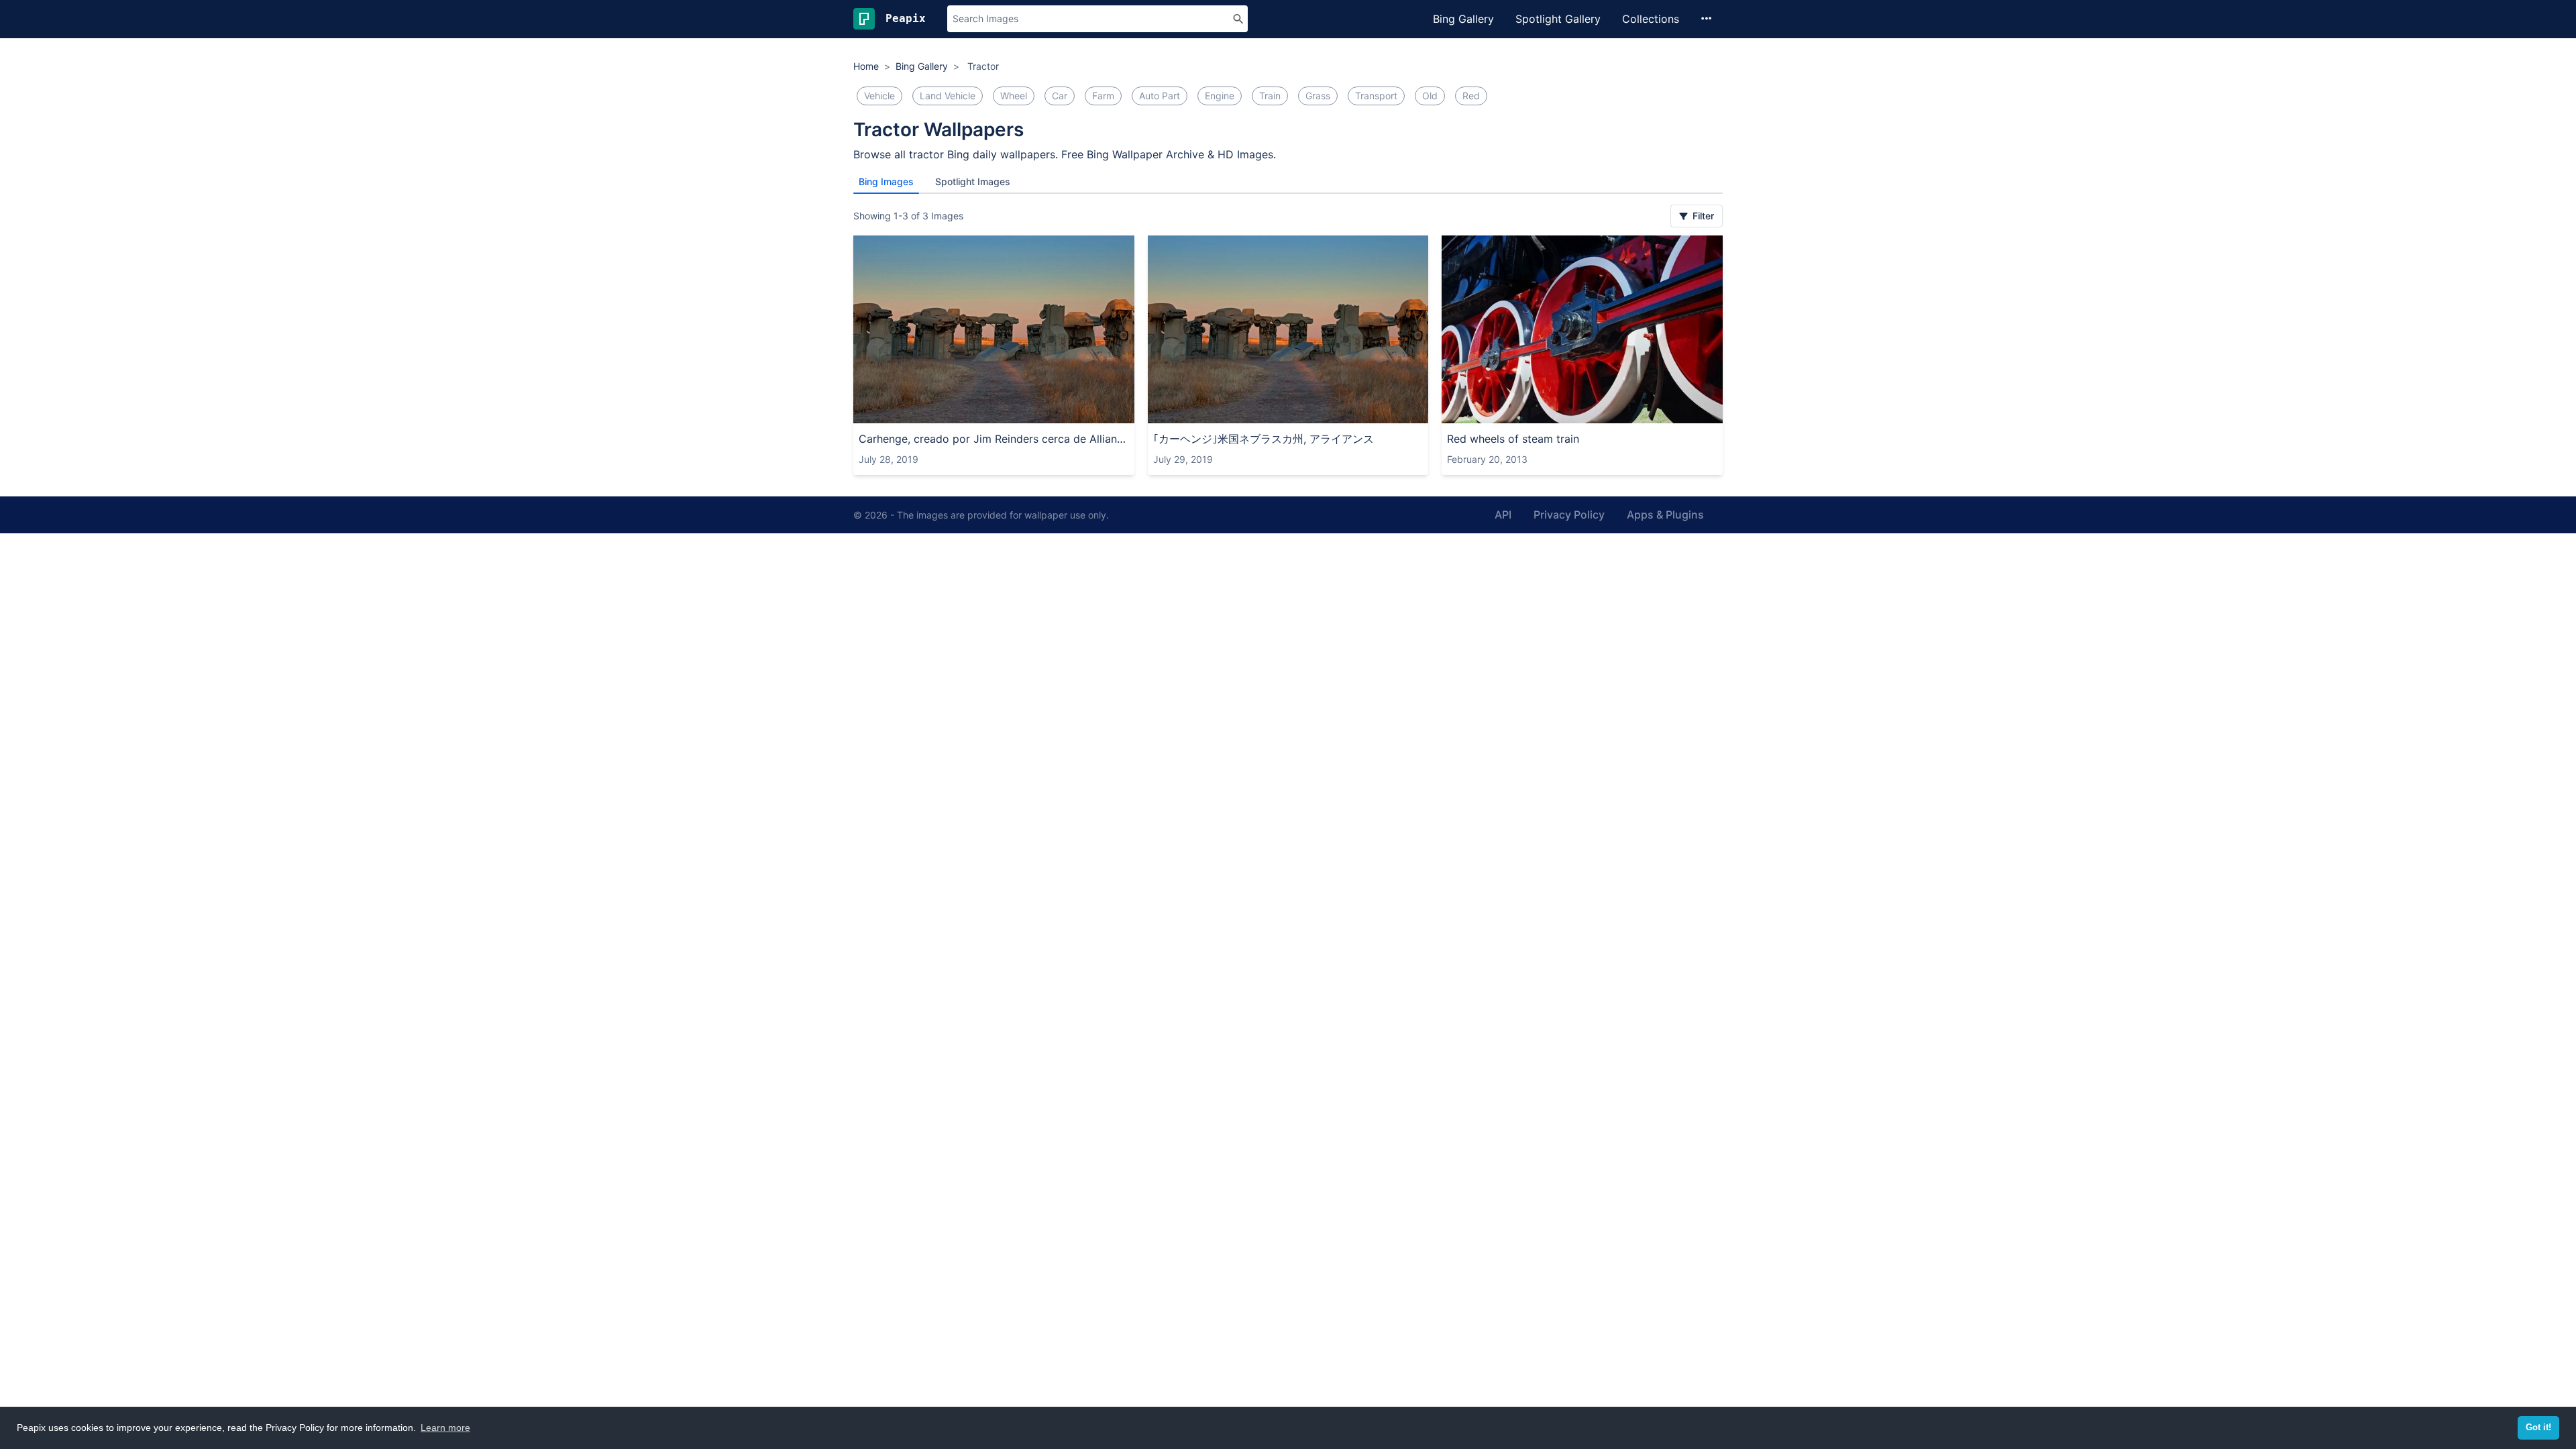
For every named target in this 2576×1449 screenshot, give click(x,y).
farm (1103, 96)
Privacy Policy (1569, 515)
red (1471, 96)
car (1060, 96)
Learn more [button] (445, 1428)
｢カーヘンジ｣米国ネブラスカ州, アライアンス (1264, 439)
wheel (1014, 96)
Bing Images (886, 181)
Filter (1702, 216)
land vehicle (948, 96)
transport (1376, 96)
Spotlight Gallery (1558, 19)
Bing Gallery (1463, 19)
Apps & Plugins (1665, 515)
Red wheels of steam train (1513, 439)
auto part (1160, 96)
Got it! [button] (2538, 1428)
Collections (1651, 19)
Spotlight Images (973, 181)
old (1430, 96)
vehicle (879, 96)
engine (1220, 96)
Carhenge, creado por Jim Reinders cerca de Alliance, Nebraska (994, 439)
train (1270, 96)
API (1503, 515)
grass (1318, 96)
